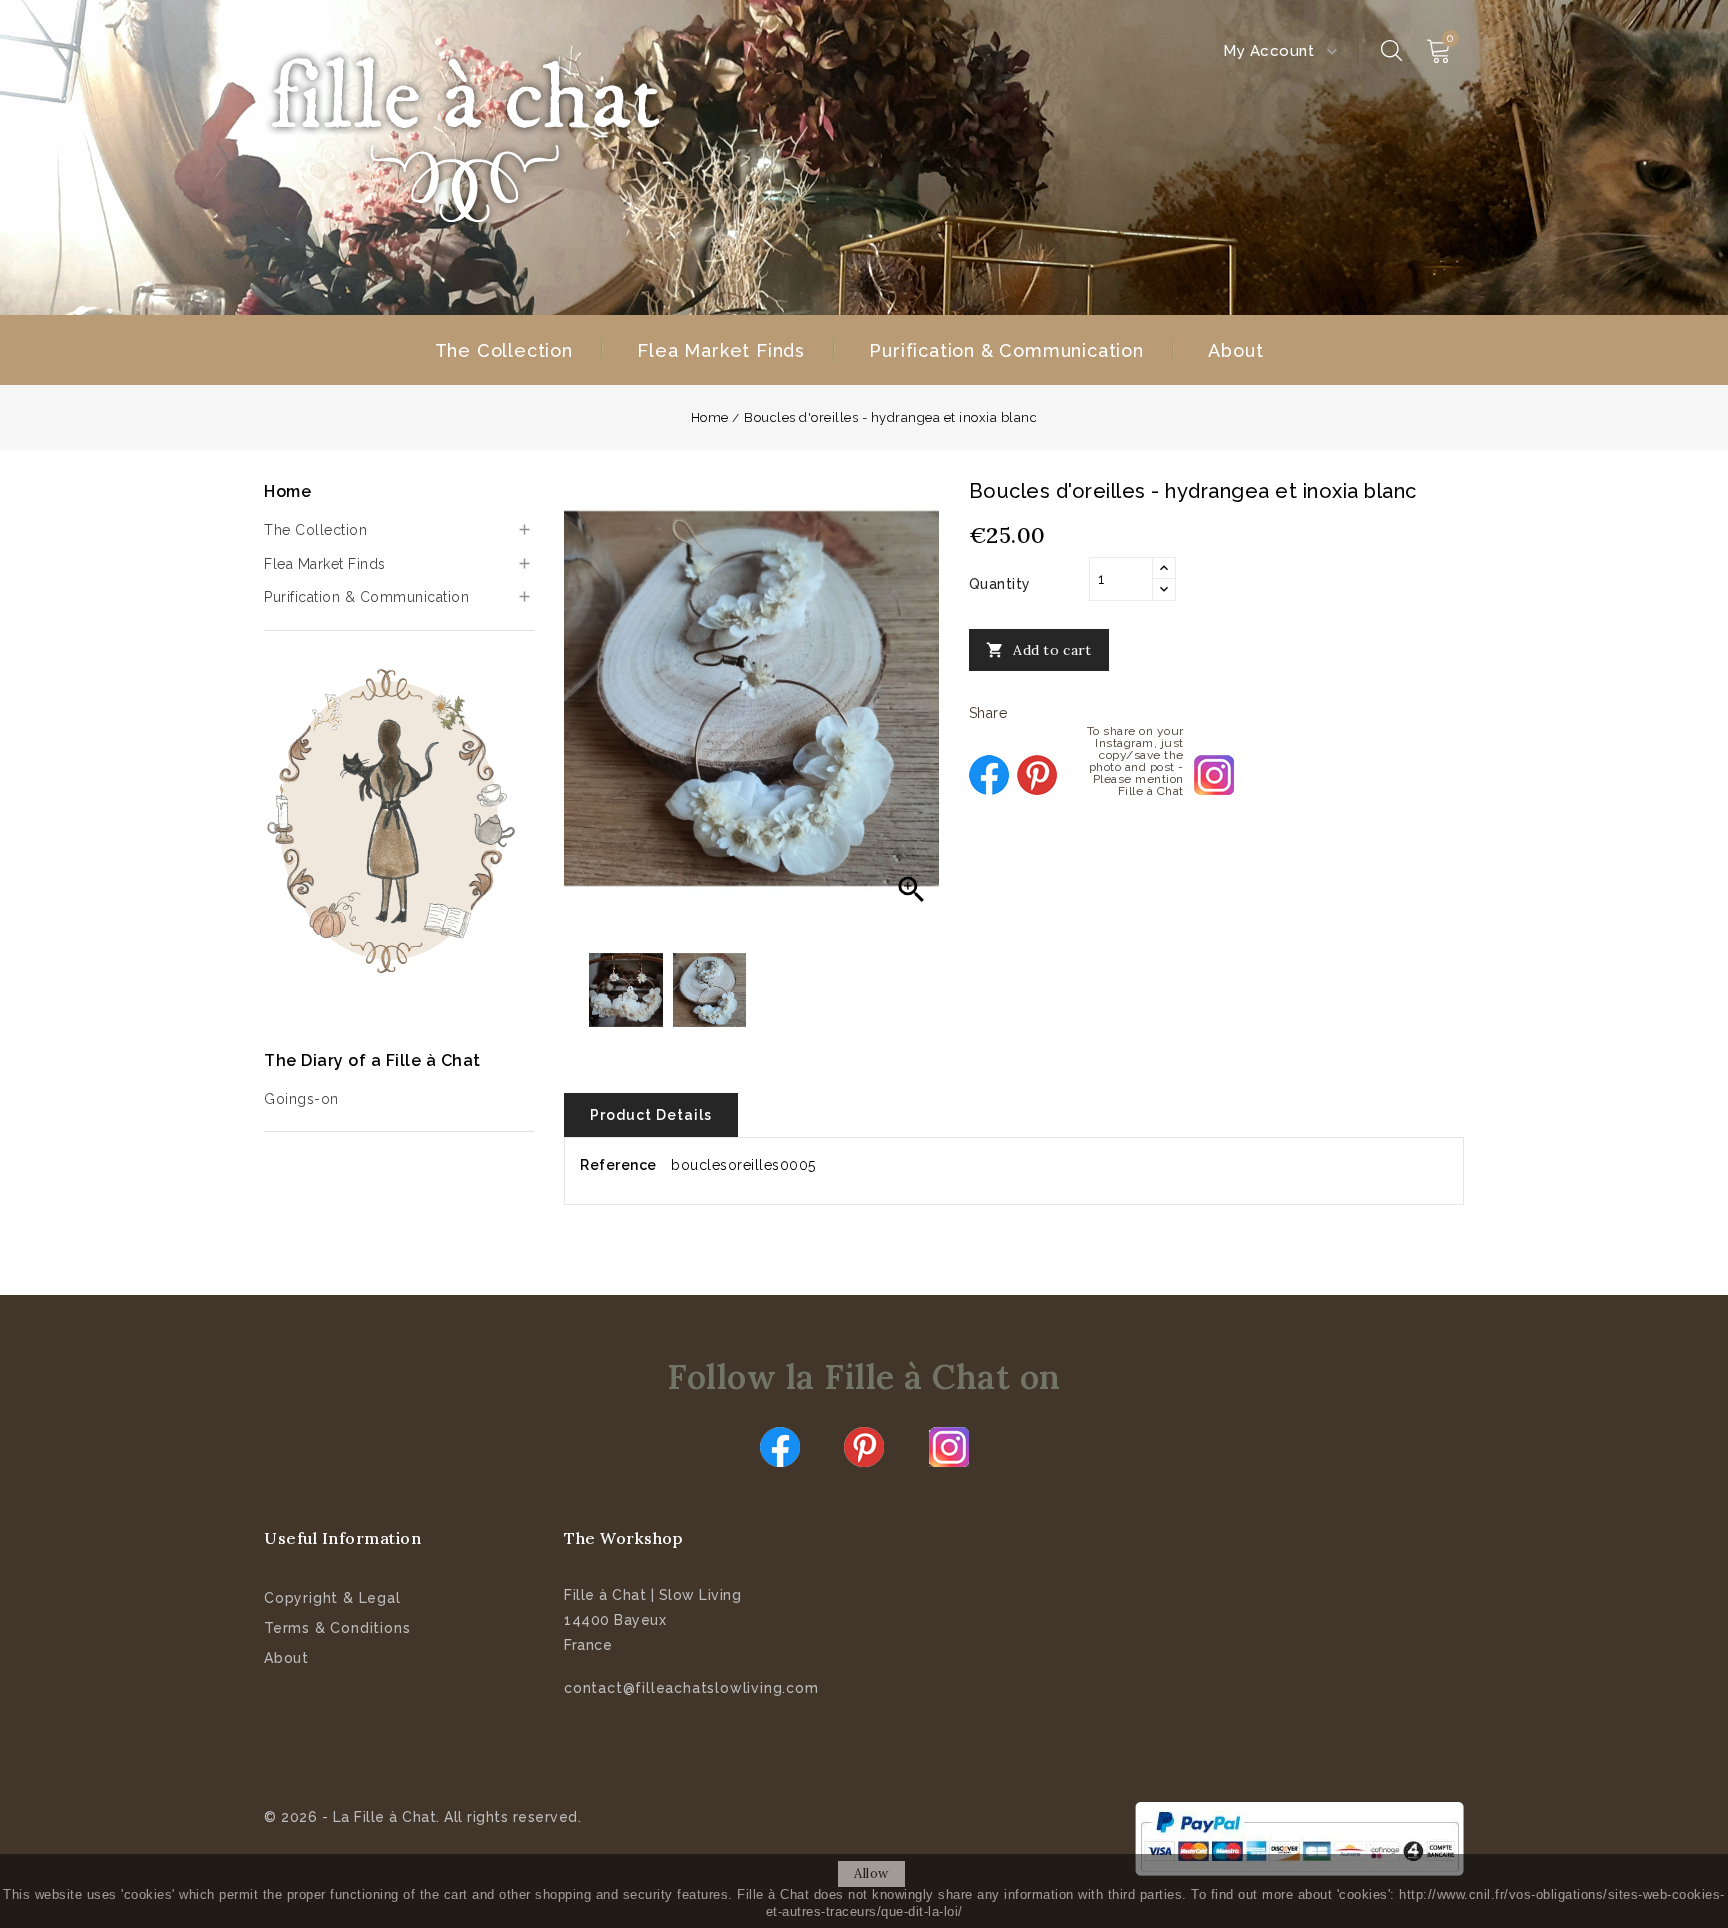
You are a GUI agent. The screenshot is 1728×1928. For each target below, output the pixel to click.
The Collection (504, 350)
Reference (618, 1165)
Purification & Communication (1006, 350)
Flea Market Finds (721, 350)
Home (287, 491)
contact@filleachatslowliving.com (691, 1688)
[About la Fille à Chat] (394, 821)
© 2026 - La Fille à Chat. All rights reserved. (422, 1817)
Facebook (780, 1447)
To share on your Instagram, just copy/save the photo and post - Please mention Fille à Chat (1214, 775)
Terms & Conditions (337, 1628)
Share (989, 775)
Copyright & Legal (332, 1598)
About (1235, 350)
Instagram (949, 1447)
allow (871, 1873)
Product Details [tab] (651, 1115)
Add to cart (1039, 650)
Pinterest (1037, 775)
